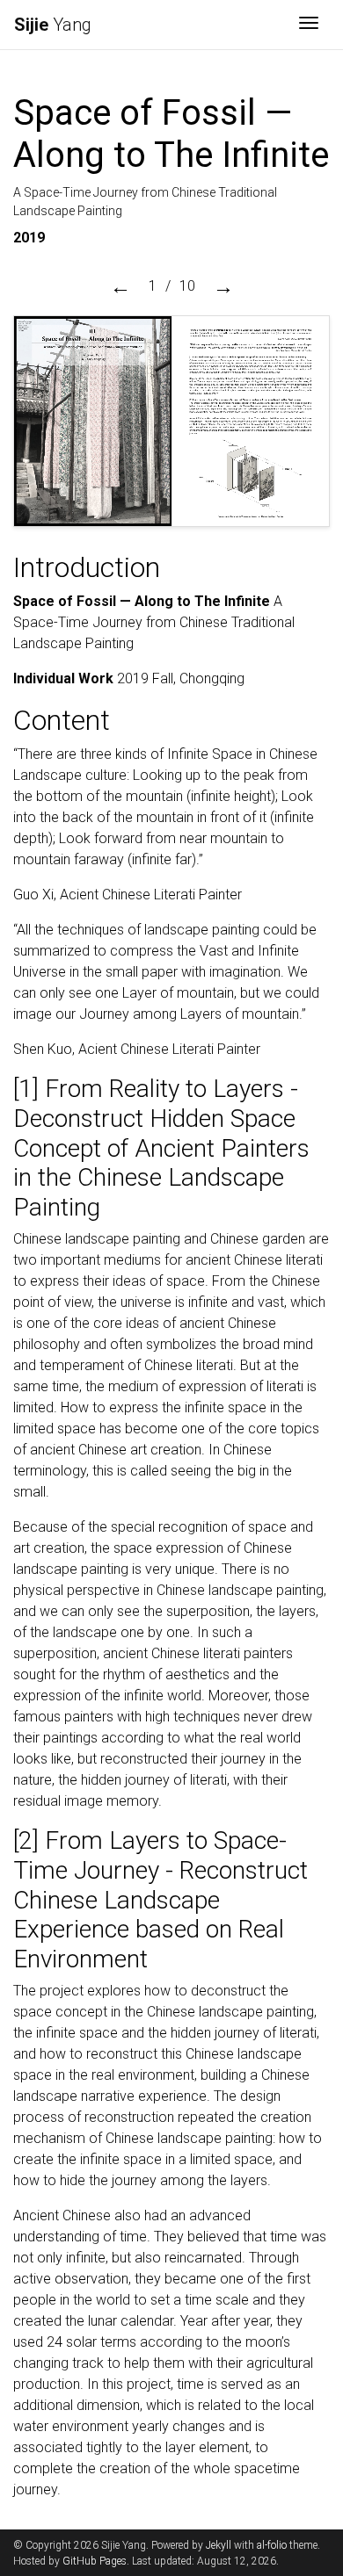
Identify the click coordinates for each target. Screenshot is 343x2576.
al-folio (272, 2545)
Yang (53, 25)
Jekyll (219, 2545)
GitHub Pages (95, 2561)
